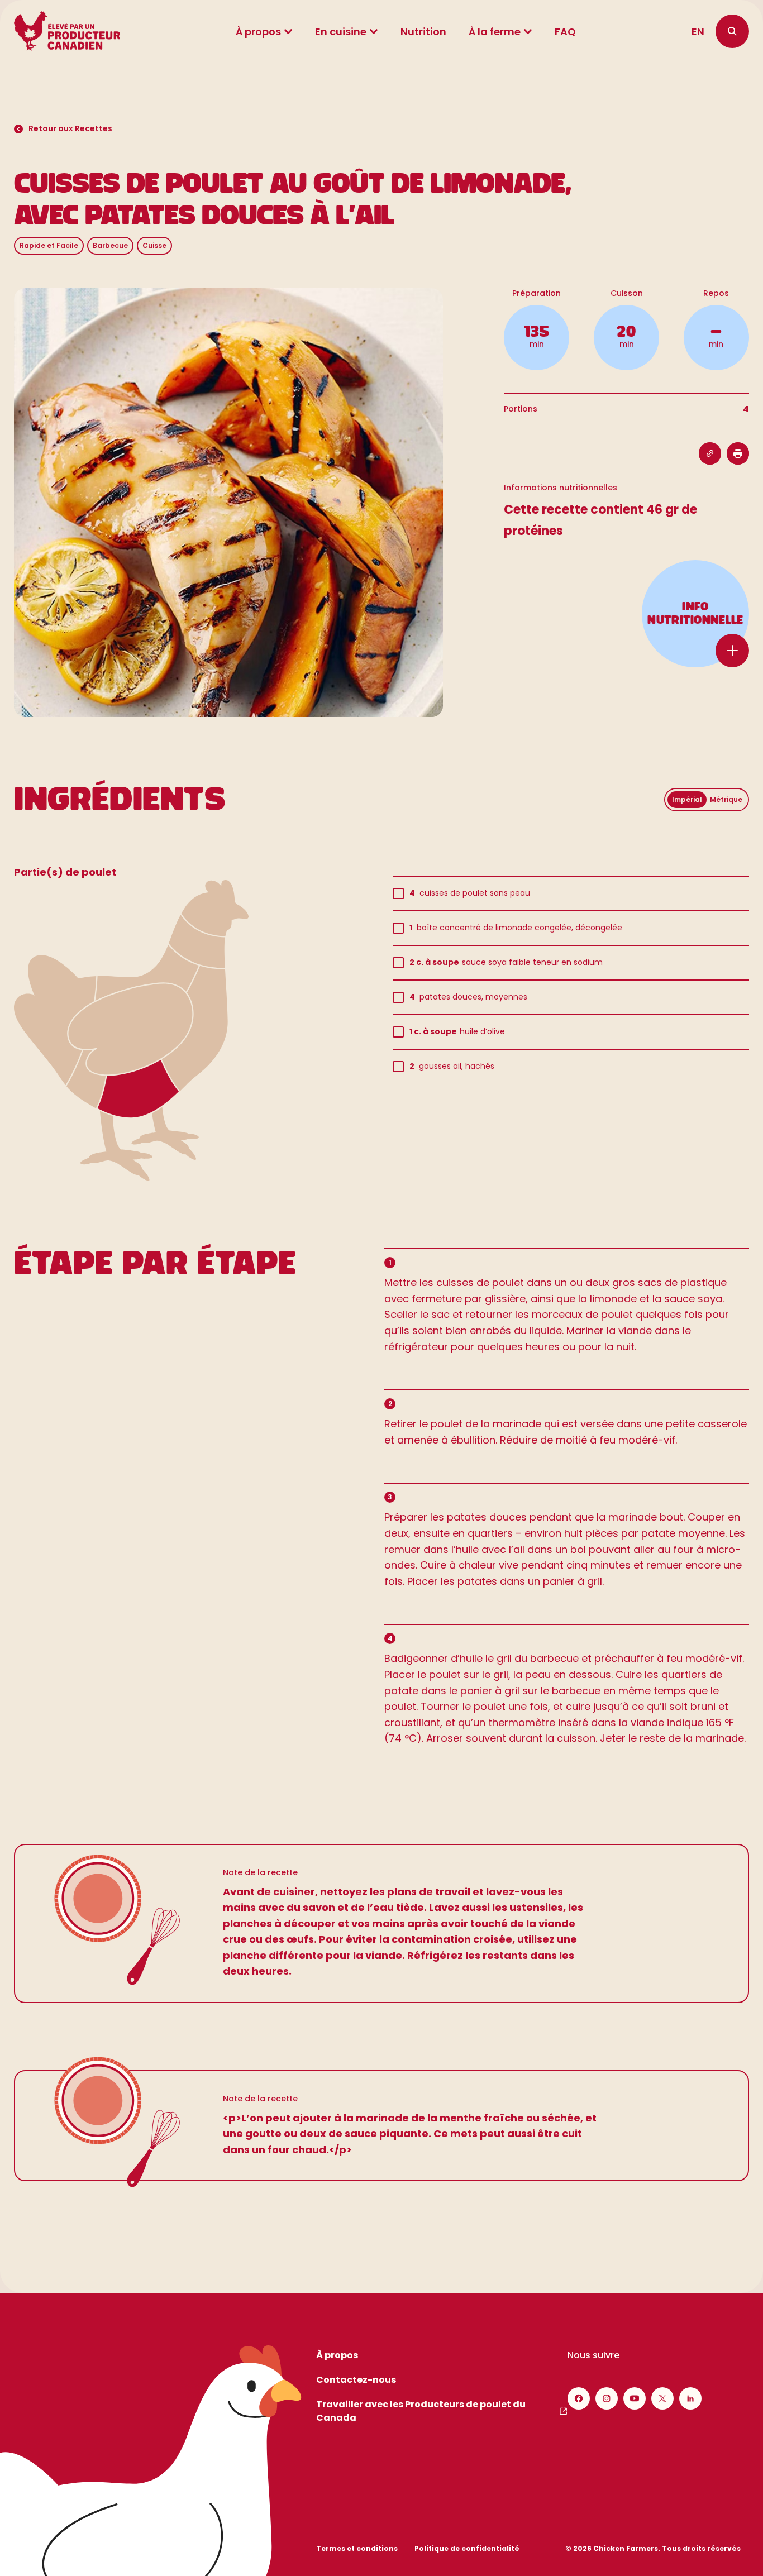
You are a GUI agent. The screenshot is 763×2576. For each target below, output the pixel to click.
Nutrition (423, 32)
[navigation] (732, 31)
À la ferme (495, 32)
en (698, 32)
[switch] (707, 800)
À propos (258, 32)
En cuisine (341, 32)
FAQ (565, 32)
